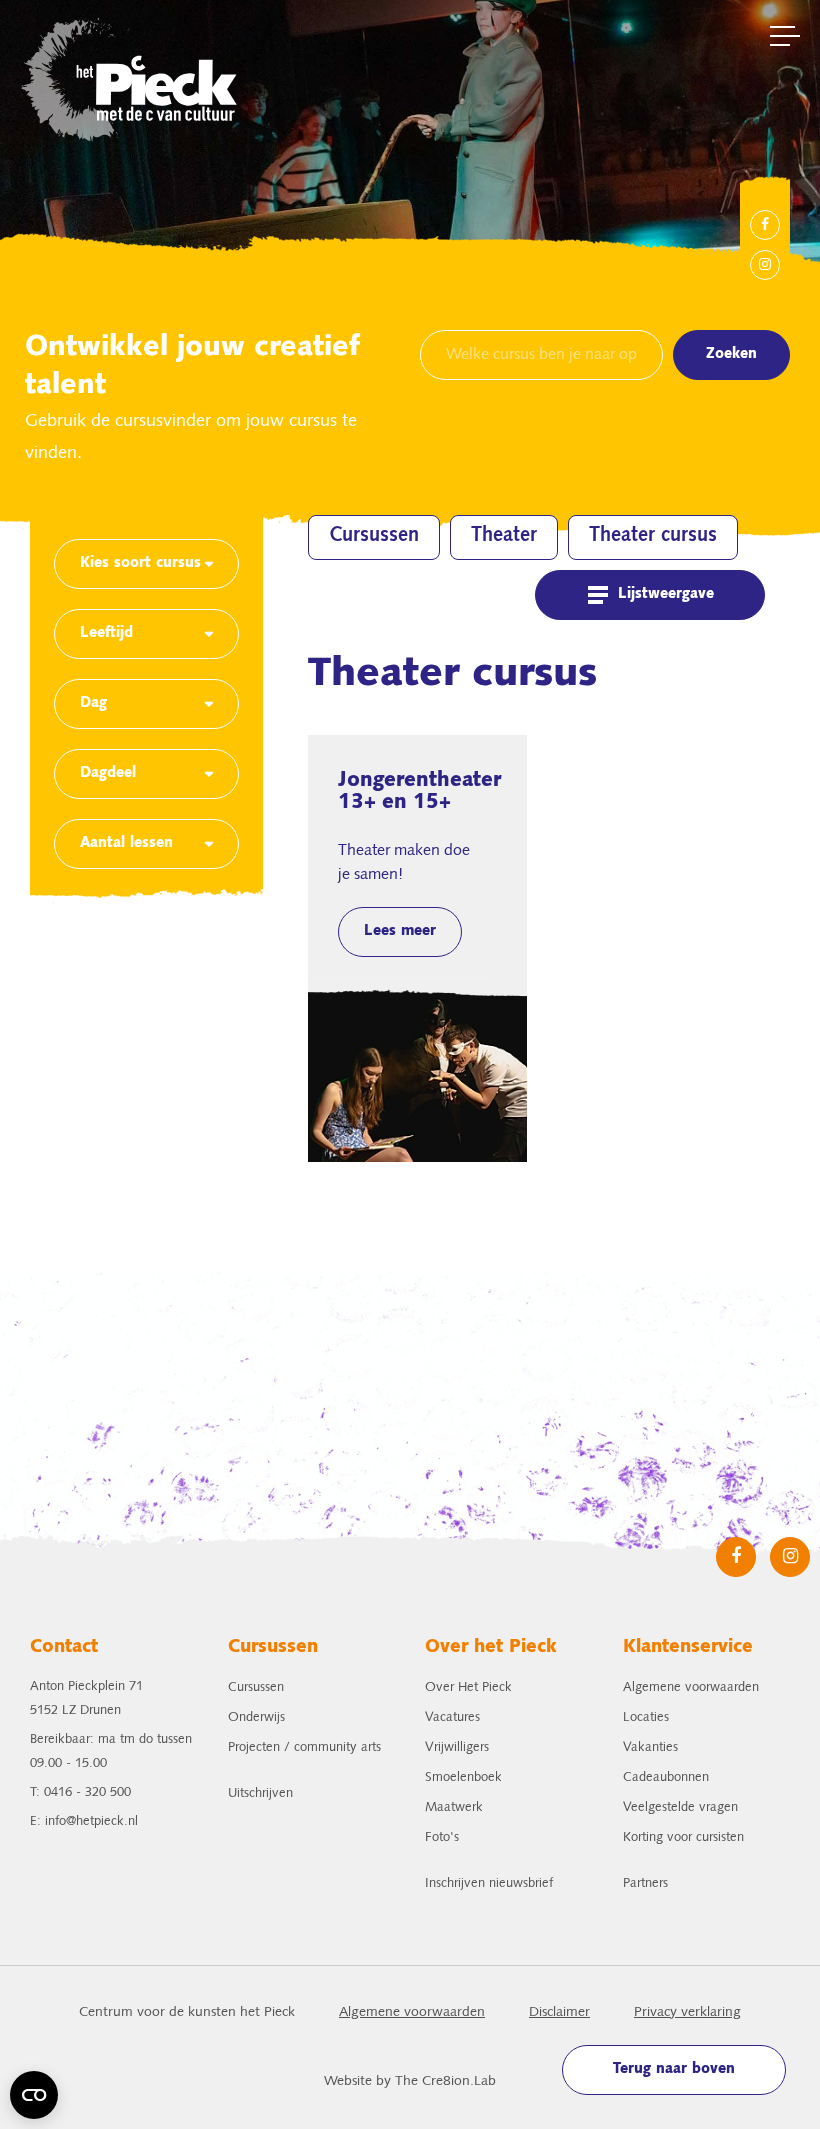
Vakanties (650, 1747)
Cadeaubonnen (666, 1777)
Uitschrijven (260, 1793)
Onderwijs (256, 1717)
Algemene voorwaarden (691, 1687)
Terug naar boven (674, 2070)
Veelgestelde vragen (680, 1807)
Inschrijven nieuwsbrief (489, 1883)
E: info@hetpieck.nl (84, 1821)
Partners (645, 1883)
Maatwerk (454, 1807)
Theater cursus (653, 536)
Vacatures (452, 1717)
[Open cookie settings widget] (34, 2095)
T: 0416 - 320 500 (80, 1792)
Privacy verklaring (687, 2012)
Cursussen (374, 536)
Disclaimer (559, 2012)
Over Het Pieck (468, 1687)
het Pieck (131, 77)
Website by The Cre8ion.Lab (410, 2081)
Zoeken (731, 355)
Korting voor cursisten (683, 1837)
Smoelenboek (463, 1777)
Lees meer (400, 932)
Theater (504, 536)
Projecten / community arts (304, 1747)
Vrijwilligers (457, 1747)
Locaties (646, 1717)
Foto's (442, 1837)
